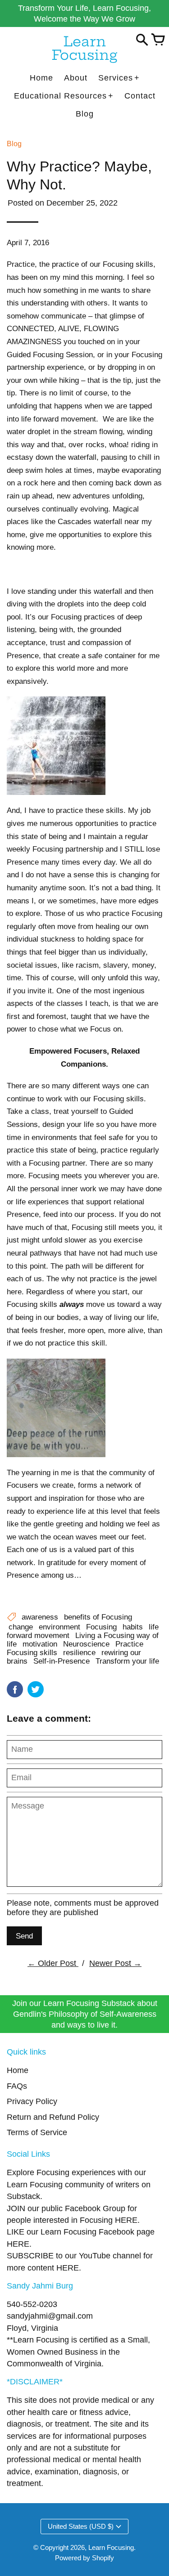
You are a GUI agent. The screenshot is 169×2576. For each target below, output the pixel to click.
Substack (23, 2196)
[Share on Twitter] (36, 1689)
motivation (40, 1644)
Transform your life (127, 1661)
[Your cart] (158, 40)
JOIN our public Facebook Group (66, 2208)
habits (133, 1627)
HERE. (127, 2220)
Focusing (101, 1627)
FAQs (17, 2086)
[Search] (142, 40)
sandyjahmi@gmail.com (50, 2316)
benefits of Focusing (98, 1617)
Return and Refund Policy (53, 2117)
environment (59, 1627)
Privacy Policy (32, 2101)
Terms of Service (37, 2132)
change (21, 1627)
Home (18, 2070)
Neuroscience (86, 1644)
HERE (18, 2244)
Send (24, 1936)
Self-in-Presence (62, 1661)
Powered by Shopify (84, 2558)
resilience (79, 1652)
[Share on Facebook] (15, 1689)
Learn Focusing (111, 2547)
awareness (40, 1617)
